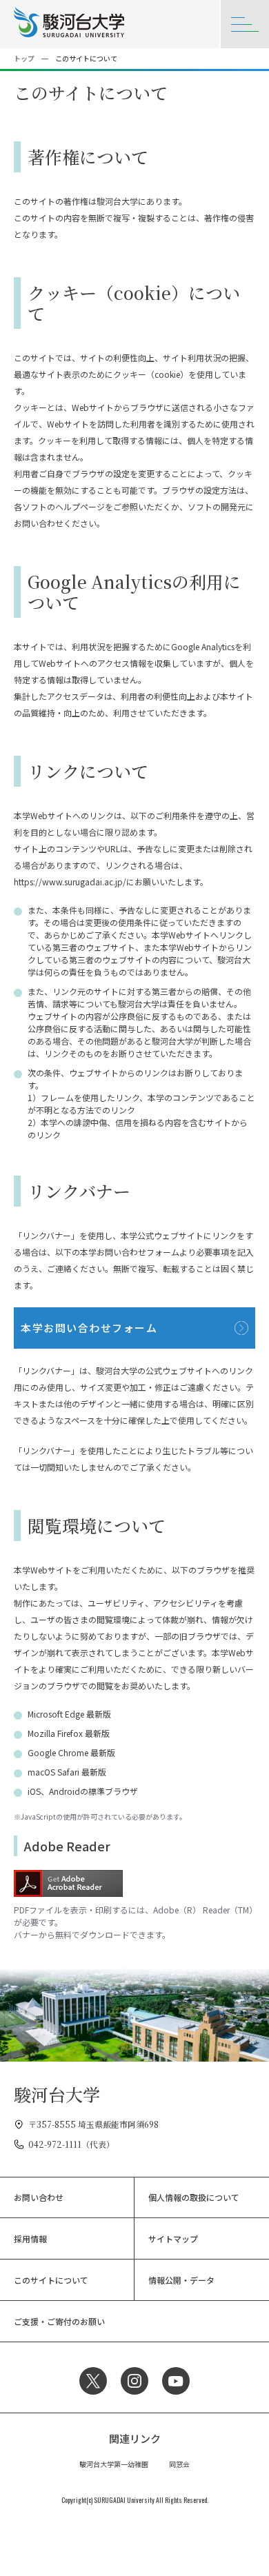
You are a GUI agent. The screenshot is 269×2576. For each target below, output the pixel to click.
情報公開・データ (181, 2280)
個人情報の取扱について (194, 2197)
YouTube (176, 2381)
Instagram (134, 2381)
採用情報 (30, 2238)
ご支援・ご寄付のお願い (59, 2321)
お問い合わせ (39, 2197)
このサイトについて (51, 2280)
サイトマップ (173, 2238)
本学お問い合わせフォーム (89, 1328)
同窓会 (179, 2464)
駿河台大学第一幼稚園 (114, 2464)
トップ (24, 58)
